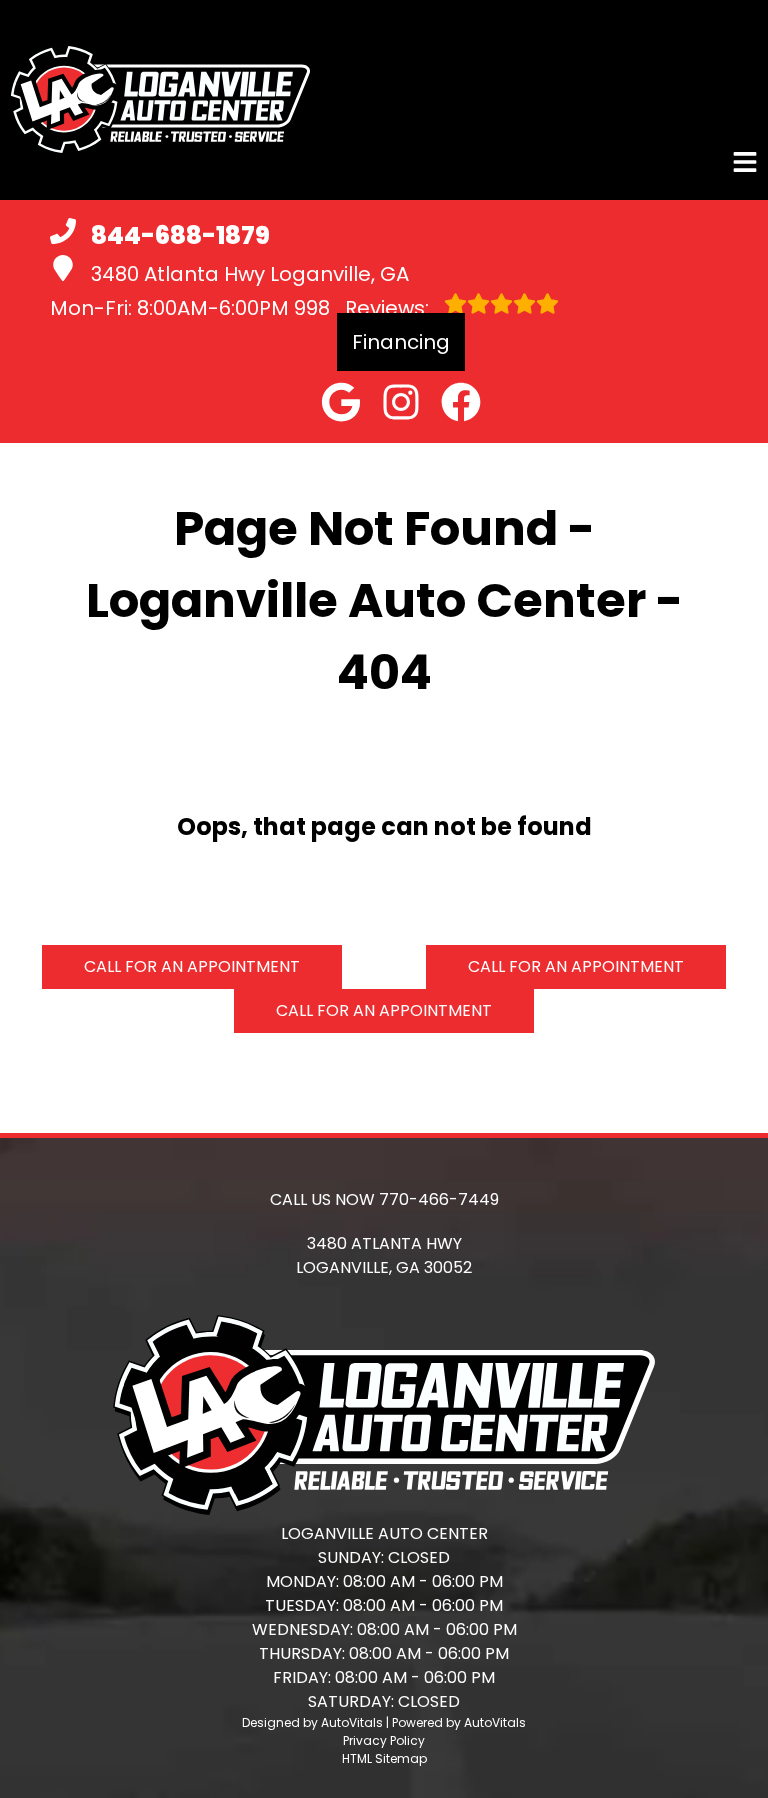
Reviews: (364, 308)
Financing (401, 342)
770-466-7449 (439, 1199)
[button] (341, 402)
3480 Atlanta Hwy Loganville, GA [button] (250, 274)
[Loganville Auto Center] (160, 100)
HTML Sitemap (384, 1758)
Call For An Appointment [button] (192, 966)
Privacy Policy (384, 1740)
